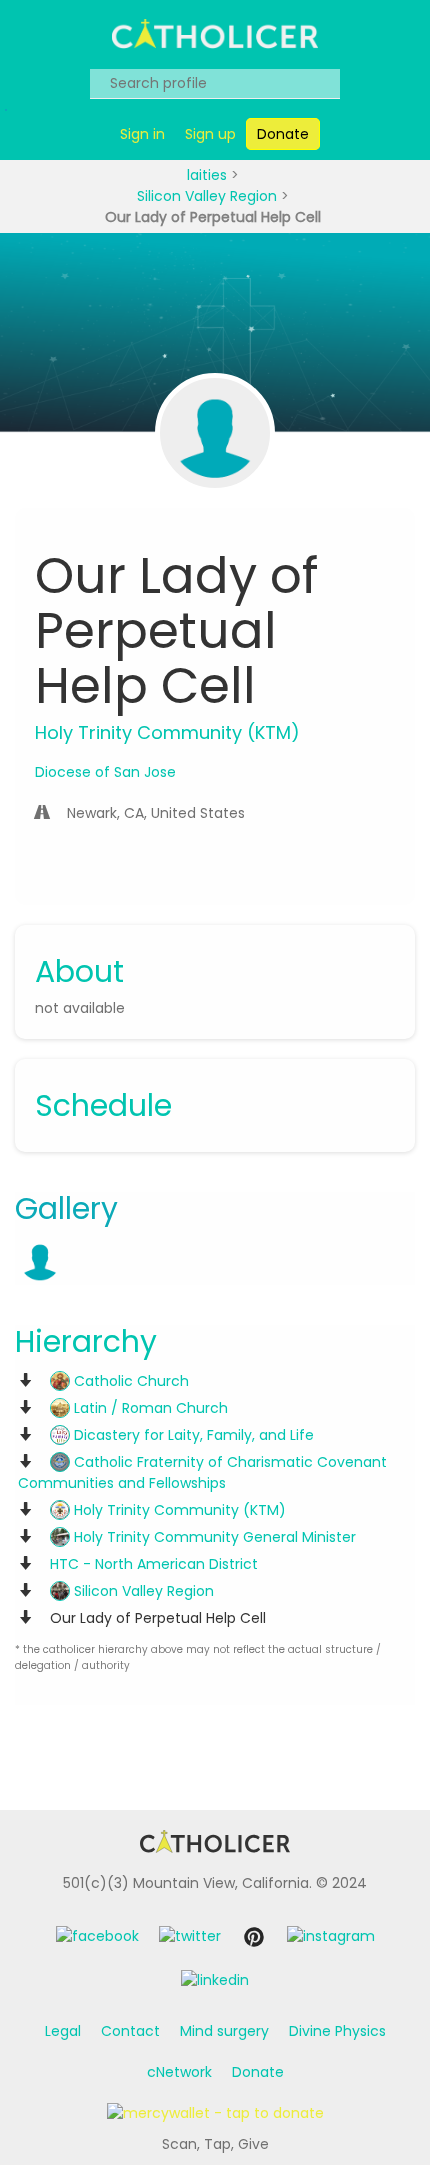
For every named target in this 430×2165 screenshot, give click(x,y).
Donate (258, 2072)
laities (209, 175)
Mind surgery (224, 2031)
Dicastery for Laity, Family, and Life (192, 1435)
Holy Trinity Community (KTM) (178, 1510)
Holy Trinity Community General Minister (213, 1537)
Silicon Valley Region (209, 196)
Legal (63, 2031)
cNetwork (179, 2072)
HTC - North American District (154, 1564)
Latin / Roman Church (149, 1408)
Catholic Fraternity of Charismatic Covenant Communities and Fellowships (202, 1472)
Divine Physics (337, 2031)
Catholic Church (129, 1381)
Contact (130, 2031)
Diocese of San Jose (105, 772)
